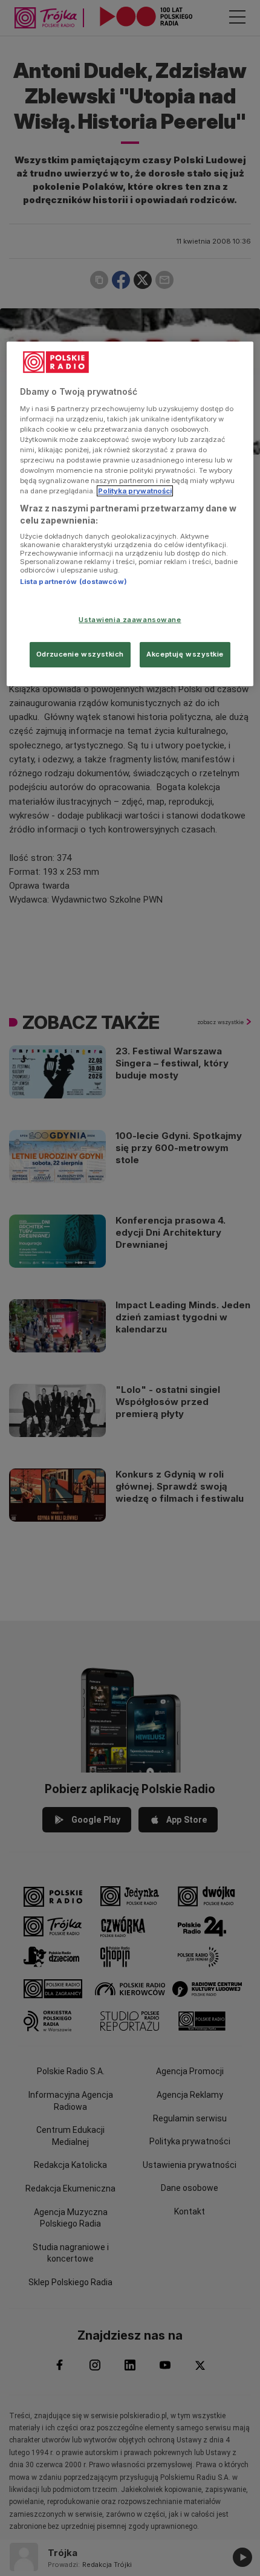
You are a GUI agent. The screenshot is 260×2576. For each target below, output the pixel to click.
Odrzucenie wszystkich (80, 654)
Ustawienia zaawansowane (130, 620)
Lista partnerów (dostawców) (73, 582)
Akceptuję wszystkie (185, 654)
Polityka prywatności (135, 491)
